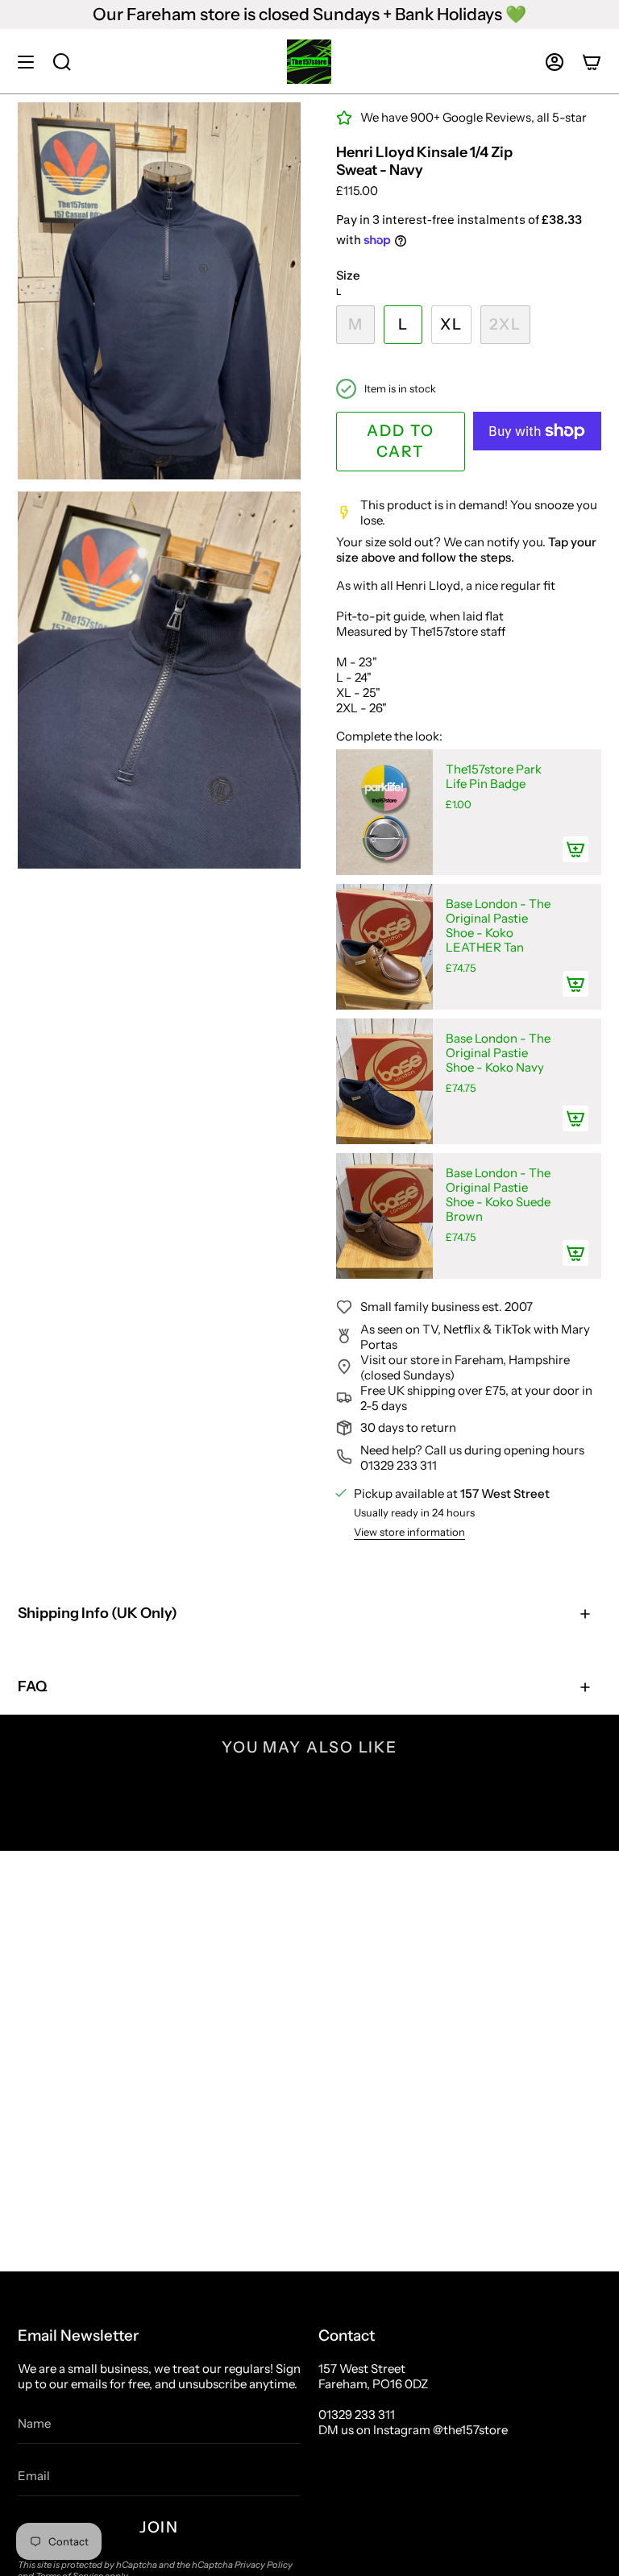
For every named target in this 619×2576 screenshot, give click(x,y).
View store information (409, 1532)
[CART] (592, 62)
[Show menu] (26, 62)
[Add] (575, 849)
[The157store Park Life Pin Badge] (384, 812)
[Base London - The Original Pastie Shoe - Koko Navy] (384, 1081)
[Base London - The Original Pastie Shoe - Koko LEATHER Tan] (384, 947)
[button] (62, 62)
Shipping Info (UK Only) (98, 1613)
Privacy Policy (264, 2565)
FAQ (33, 1686)
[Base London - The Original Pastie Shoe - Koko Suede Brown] (384, 1216)
